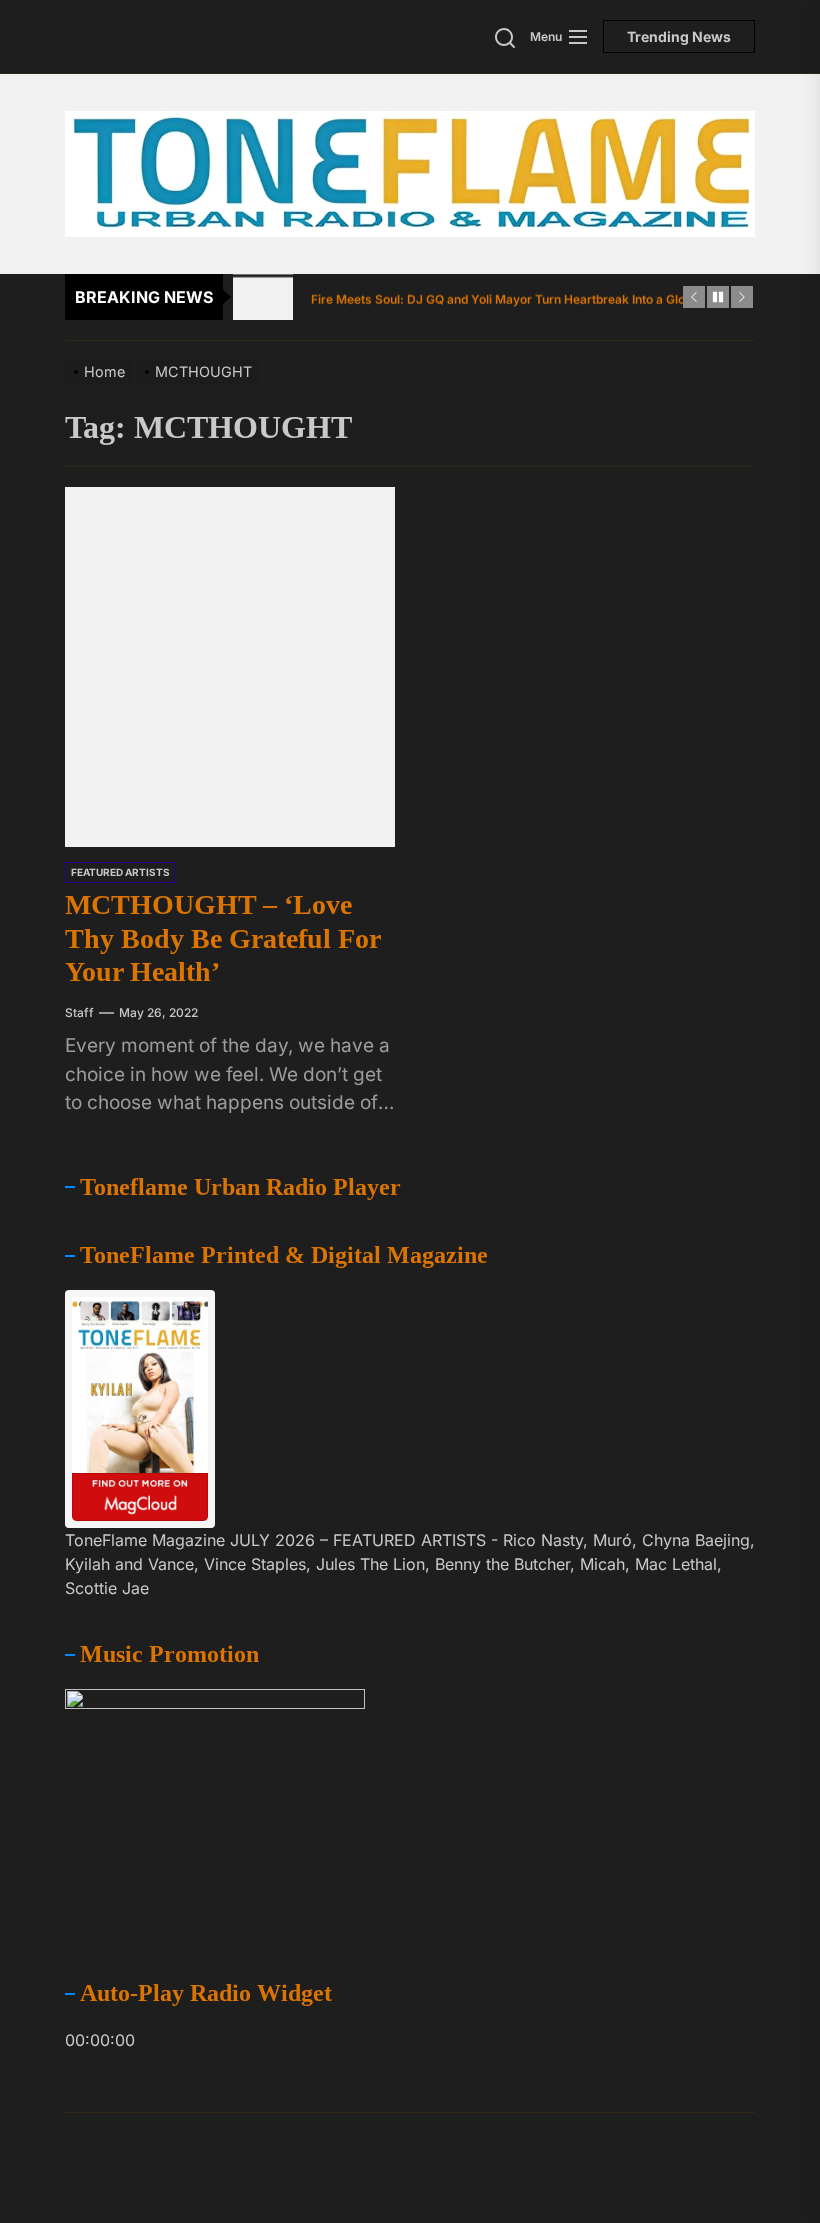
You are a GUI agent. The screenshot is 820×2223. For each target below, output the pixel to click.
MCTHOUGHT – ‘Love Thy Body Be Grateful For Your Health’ (223, 938)
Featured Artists (120, 872)
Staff (79, 1012)
